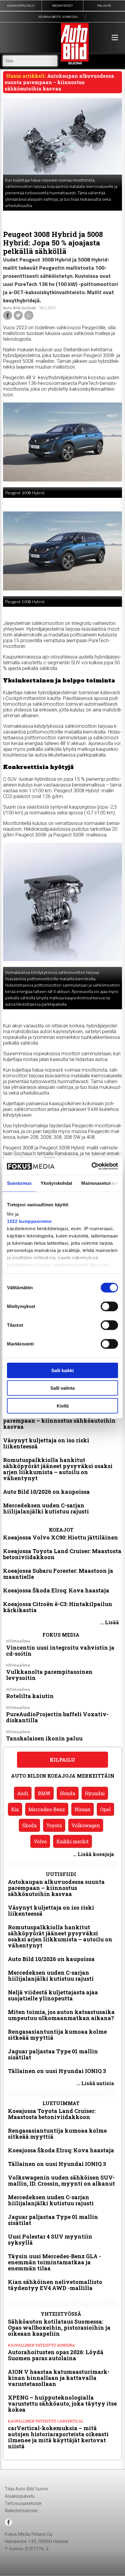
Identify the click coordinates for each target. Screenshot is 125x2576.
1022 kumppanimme (29, 1221)
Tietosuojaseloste (23, 2503)
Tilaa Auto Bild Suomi (26, 2489)
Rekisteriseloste (21, 2510)
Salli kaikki (62, 1370)
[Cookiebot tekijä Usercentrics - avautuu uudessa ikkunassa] (91, 1166)
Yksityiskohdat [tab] (56, 1183)
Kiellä (63, 1406)
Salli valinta (62, 1388)
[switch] (109, 1306)
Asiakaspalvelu (20, 2496)
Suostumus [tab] (19, 1183)
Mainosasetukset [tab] (100, 1183)
